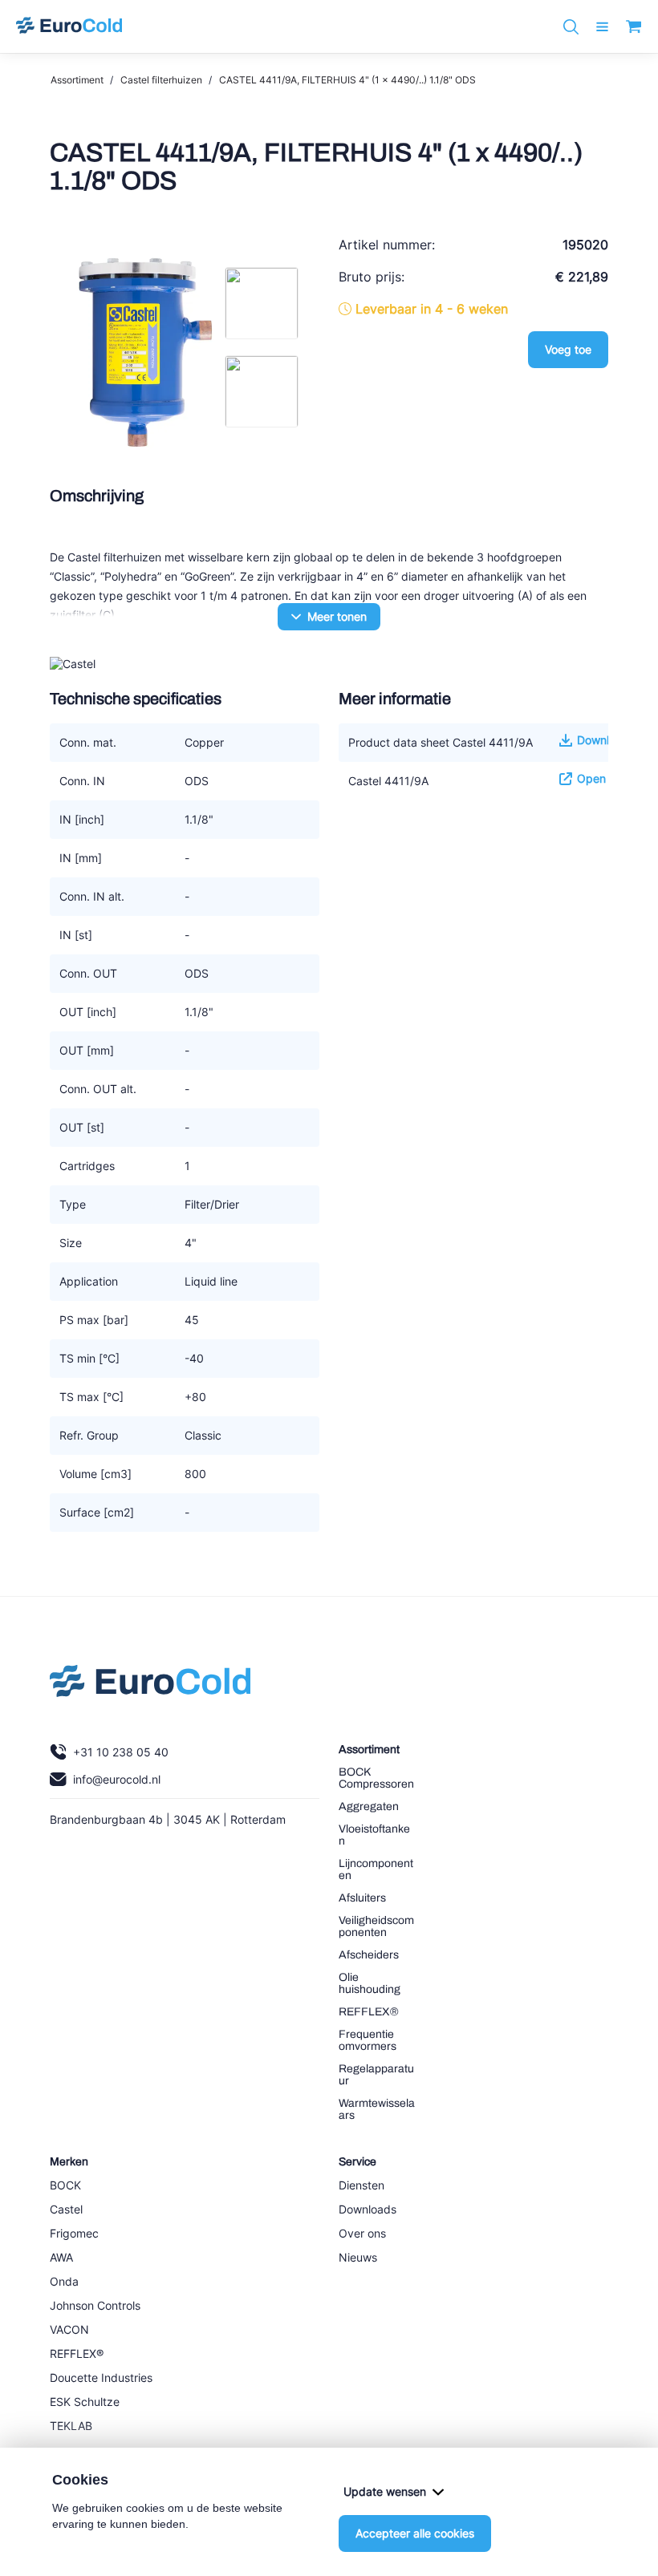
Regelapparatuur (376, 2075)
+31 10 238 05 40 (121, 1752)
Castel (66, 2209)
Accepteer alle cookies (415, 2533)
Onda (64, 2281)
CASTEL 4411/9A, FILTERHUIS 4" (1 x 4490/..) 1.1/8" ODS (347, 80)
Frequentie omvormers (368, 2040)
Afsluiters (362, 1898)
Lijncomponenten (376, 1869)
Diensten (361, 2185)
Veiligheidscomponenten (376, 1926)
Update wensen (385, 2491)
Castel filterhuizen (161, 80)
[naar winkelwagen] (634, 26)
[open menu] (602, 27)
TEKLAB (71, 2426)
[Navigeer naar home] (69, 26)
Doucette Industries (101, 2378)
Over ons (362, 2233)
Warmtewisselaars (377, 2109)
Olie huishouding (370, 1983)
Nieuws (358, 2257)
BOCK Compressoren (376, 1778)
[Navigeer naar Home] (150, 1685)
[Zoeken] (571, 27)
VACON (69, 2329)
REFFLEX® (369, 2012)
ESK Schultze (85, 2402)
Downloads (368, 2209)
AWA (61, 2257)
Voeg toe (568, 349)
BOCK (65, 2185)
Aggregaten (369, 1806)
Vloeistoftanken (374, 1835)
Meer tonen (337, 616)
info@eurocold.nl (117, 1779)
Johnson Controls (95, 2305)
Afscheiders (369, 1955)
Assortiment (77, 80)
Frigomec (74, 2233)
